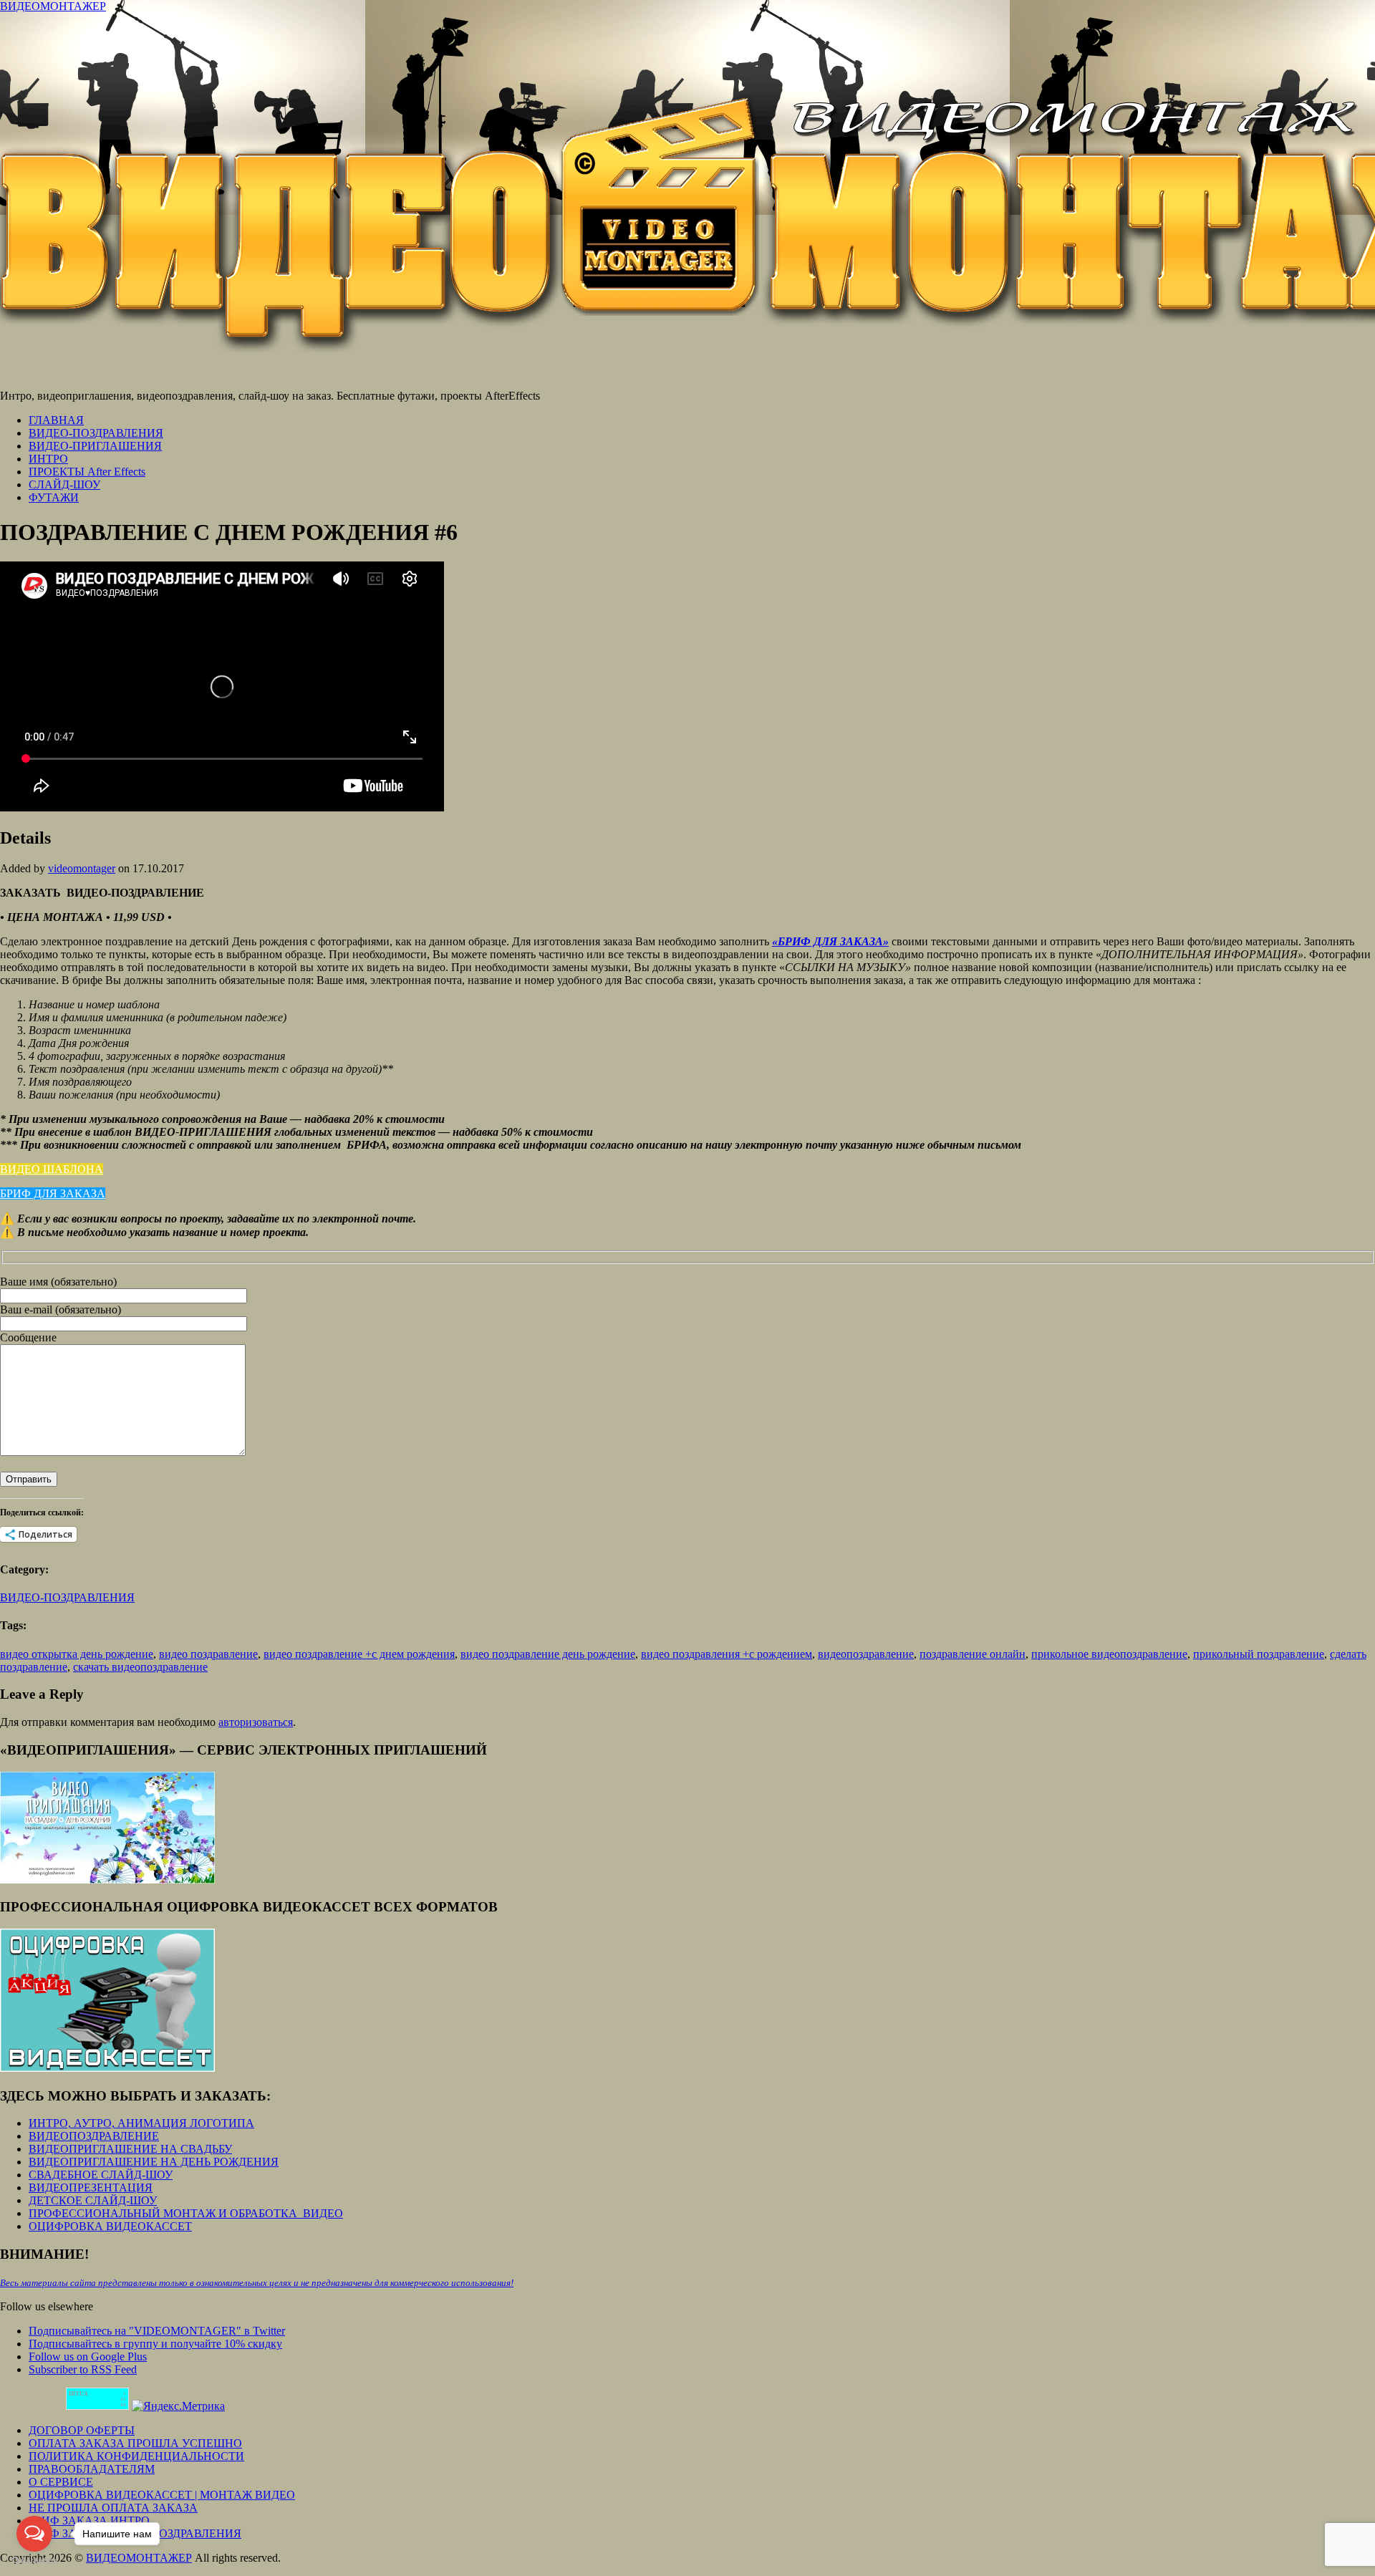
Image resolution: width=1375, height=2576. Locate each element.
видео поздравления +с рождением (727, 1654)
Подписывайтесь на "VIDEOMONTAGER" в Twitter (157, 2331)
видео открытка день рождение (77, 1654)
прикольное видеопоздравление (1109, 1654)
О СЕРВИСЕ (61, 2482)
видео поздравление (208, 1654)
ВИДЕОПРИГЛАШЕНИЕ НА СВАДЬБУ (130, 2149)
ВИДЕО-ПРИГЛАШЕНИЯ (95, 446)
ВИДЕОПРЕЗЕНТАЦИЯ (91, 2187)
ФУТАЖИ (54, 497)
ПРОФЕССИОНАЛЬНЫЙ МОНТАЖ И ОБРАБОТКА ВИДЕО (186, 2213)
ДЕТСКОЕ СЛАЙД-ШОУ (93, 2200)
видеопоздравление (866, 1654)
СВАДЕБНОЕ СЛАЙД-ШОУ (101, 2175)
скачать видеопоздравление (140, 1667)
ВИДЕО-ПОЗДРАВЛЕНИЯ (96, 433)
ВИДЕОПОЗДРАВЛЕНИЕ (94, 2136)
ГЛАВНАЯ (56, 420)
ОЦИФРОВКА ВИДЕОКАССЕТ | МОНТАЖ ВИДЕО (162, 2495)
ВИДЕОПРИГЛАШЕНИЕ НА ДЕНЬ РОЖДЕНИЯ (154, 2162)
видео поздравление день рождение (548, 1654)
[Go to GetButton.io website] (34, 2561)
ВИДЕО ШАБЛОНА (52, 1169)
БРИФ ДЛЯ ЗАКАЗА (53, 1193)
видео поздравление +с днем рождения (359, 1654)
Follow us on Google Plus (88, 2356)
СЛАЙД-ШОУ (64, 484)
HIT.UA (78, 2394)
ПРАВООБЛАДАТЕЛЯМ (92, 2469)
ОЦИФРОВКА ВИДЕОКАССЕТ (110, 2226)
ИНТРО (48, 459)
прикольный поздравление (1259, 1654)
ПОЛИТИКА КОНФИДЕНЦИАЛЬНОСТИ (136, 2456)
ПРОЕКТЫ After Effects (87, 472)
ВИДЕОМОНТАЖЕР (53, 6)
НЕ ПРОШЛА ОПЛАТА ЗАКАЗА (113, 2508)
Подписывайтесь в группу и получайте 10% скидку (155, 2344)
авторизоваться (256, 1722)
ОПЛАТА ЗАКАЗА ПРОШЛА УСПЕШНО (135, 2443)
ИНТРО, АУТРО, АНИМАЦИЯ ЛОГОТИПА (141, 2123)
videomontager (82, 868)
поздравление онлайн (973, 1654)
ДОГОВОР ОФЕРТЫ (82, 2430)
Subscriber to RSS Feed (83, 2369)
